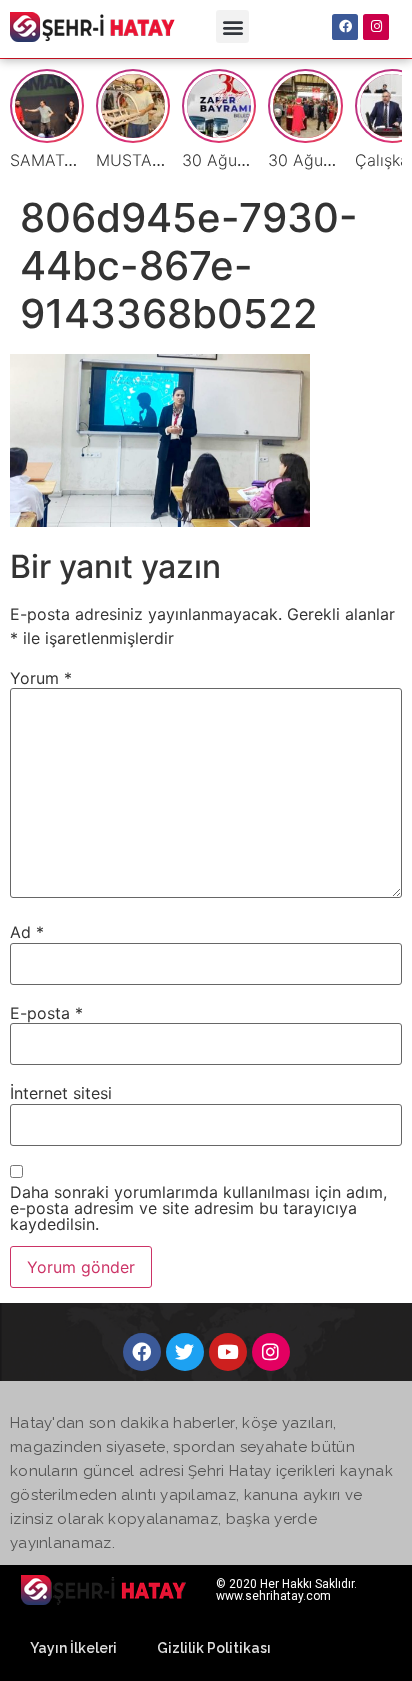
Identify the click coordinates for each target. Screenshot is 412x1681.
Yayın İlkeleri (73, 1648)
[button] (232, 26)
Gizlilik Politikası (214, 1648)
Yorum (41, 678)
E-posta (46, 1013)
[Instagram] (376, 27)
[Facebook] (345, 27)
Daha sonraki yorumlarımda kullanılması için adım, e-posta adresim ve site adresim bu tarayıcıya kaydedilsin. (198, 1208)
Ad (27, 932)
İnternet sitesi (61, 1093)
